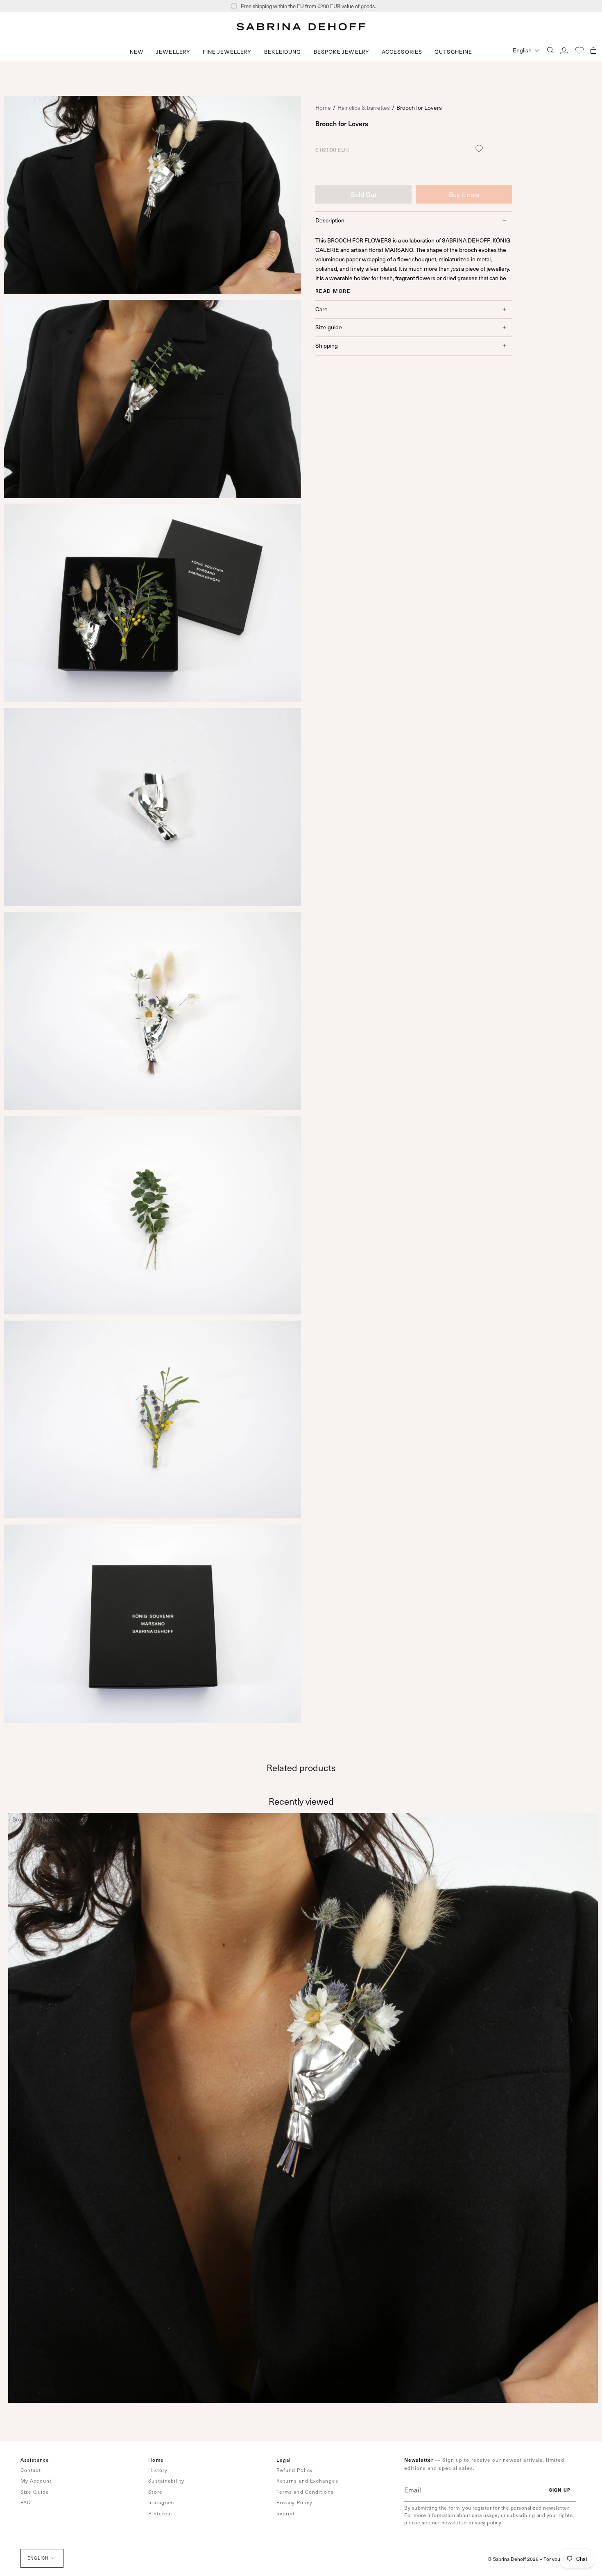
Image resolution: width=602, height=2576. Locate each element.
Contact (31, 2470)
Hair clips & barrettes (364, 108)
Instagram (161, 2502)
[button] (173, 52)
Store (155, 2492)
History (158, 2470)
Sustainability (166, 2481)
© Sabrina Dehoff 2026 (513, 2559)
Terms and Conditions (305, 2492)
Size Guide (35, 2492)
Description (330, 220)
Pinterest (160, 2513)
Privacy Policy (294, 2502)
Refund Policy (295, 2470)
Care (321, 309)
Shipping (327, 346)
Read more (333, 290)
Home (323, 108)
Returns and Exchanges (307, 2481)
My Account (36, 2481)
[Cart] (593, 50)
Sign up (560, 2490)
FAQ (26, 2502)
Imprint (286, 2513)
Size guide (329, 327)
